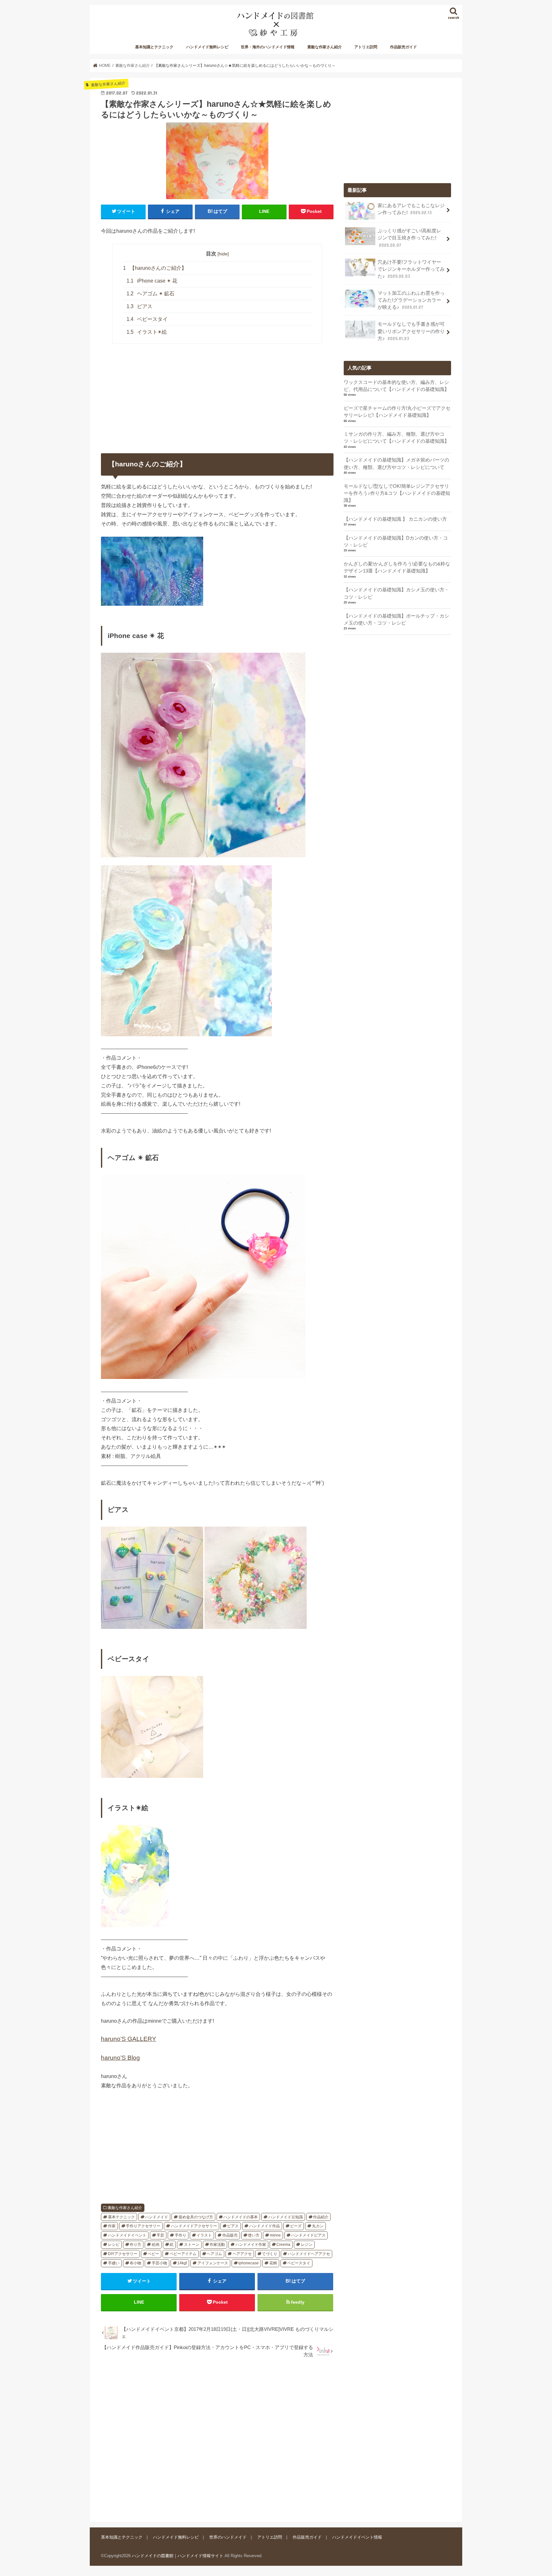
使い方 (254, 2235)
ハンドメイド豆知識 (286, 2217)
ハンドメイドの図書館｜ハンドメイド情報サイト (178, 2555)
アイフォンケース (213, 2263)
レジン (307, 2245)
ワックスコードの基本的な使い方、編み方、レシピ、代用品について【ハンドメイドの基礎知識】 (396, 386)
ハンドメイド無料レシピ (207, 47)
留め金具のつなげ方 (196, 2217)
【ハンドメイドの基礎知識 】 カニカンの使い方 (395, 519)
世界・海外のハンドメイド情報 (268, 47)
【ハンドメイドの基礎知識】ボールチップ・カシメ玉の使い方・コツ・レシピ (396, 619)
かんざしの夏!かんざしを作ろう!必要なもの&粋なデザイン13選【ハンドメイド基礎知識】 (397, 567)
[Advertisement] (217, 2436)
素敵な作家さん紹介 (325, 47)
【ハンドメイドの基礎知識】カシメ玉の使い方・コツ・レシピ (396, 593)
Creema (283, 2245)
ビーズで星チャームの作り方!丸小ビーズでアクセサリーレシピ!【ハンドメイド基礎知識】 (397, 412)
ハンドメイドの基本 (241, 2217)
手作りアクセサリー (143, 2226)
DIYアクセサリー (123, 2254)
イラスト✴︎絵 (147, 332)
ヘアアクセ (242, 2254)
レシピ (114, 2245)
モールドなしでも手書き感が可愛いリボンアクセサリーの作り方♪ (411, 331)
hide (223, 254)
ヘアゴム (214, 2254)
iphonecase (249, 2263)
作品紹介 (321, 2217)
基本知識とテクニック (154, 47)
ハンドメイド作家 (251, 2245)
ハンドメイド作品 (264, 2226)
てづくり (270, 2254)
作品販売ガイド (403, 47)
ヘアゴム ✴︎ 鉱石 (151, 294)
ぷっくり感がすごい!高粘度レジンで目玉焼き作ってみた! (409, 238)
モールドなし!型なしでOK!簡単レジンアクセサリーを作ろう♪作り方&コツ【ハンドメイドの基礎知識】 (397, 493)
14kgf (182, 2263)
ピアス (140, 306)
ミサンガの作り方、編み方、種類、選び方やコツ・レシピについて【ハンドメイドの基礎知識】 (396, 438)
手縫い (114, 2263)
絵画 (156, 2245)
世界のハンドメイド (228, 2537)
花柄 (273, 2263)
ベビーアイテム (183, 2254)
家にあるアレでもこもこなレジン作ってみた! (411, 209)
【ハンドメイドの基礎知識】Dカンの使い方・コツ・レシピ (396, 541)
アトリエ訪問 (366, 47)
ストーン (192, 2245)
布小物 (135, 2263)
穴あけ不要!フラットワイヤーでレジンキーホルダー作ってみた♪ (411, 269)
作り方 (135, 2245)
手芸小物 (159, 2263)
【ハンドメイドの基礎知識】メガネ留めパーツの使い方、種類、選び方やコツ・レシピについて (396, 463)
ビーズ (296, 2226)
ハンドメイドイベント (127, 2235)
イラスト (204, 2235)
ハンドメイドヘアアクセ (309, 2254)
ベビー (153, 2254)
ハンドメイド (157, 2217)
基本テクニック (121, 2217)
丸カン (318, 2226)
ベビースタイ (147, 319)
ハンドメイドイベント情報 (357, 2537)
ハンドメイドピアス (308, 2235)
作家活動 (217, 2245)
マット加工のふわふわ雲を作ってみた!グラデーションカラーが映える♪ (411, 300)
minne (275, 2235)
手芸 (160, 2235)
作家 (112, 2226)
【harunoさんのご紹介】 (155, 268)
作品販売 (230, 2235)
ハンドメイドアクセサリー (194, 2226)
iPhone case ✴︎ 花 (152, 281)
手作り (180, 2235)
